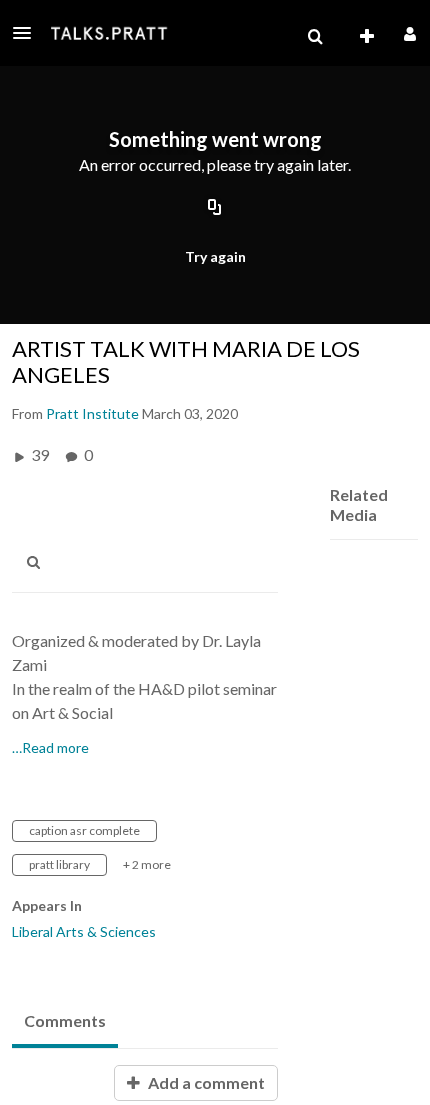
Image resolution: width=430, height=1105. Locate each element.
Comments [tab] (65, 1020)
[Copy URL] (215, 208)
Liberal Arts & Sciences (84, 931)
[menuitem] (315, 37)
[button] (28, 33)
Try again (215, 256)
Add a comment (205, 1082)
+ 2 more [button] (147, 864)
